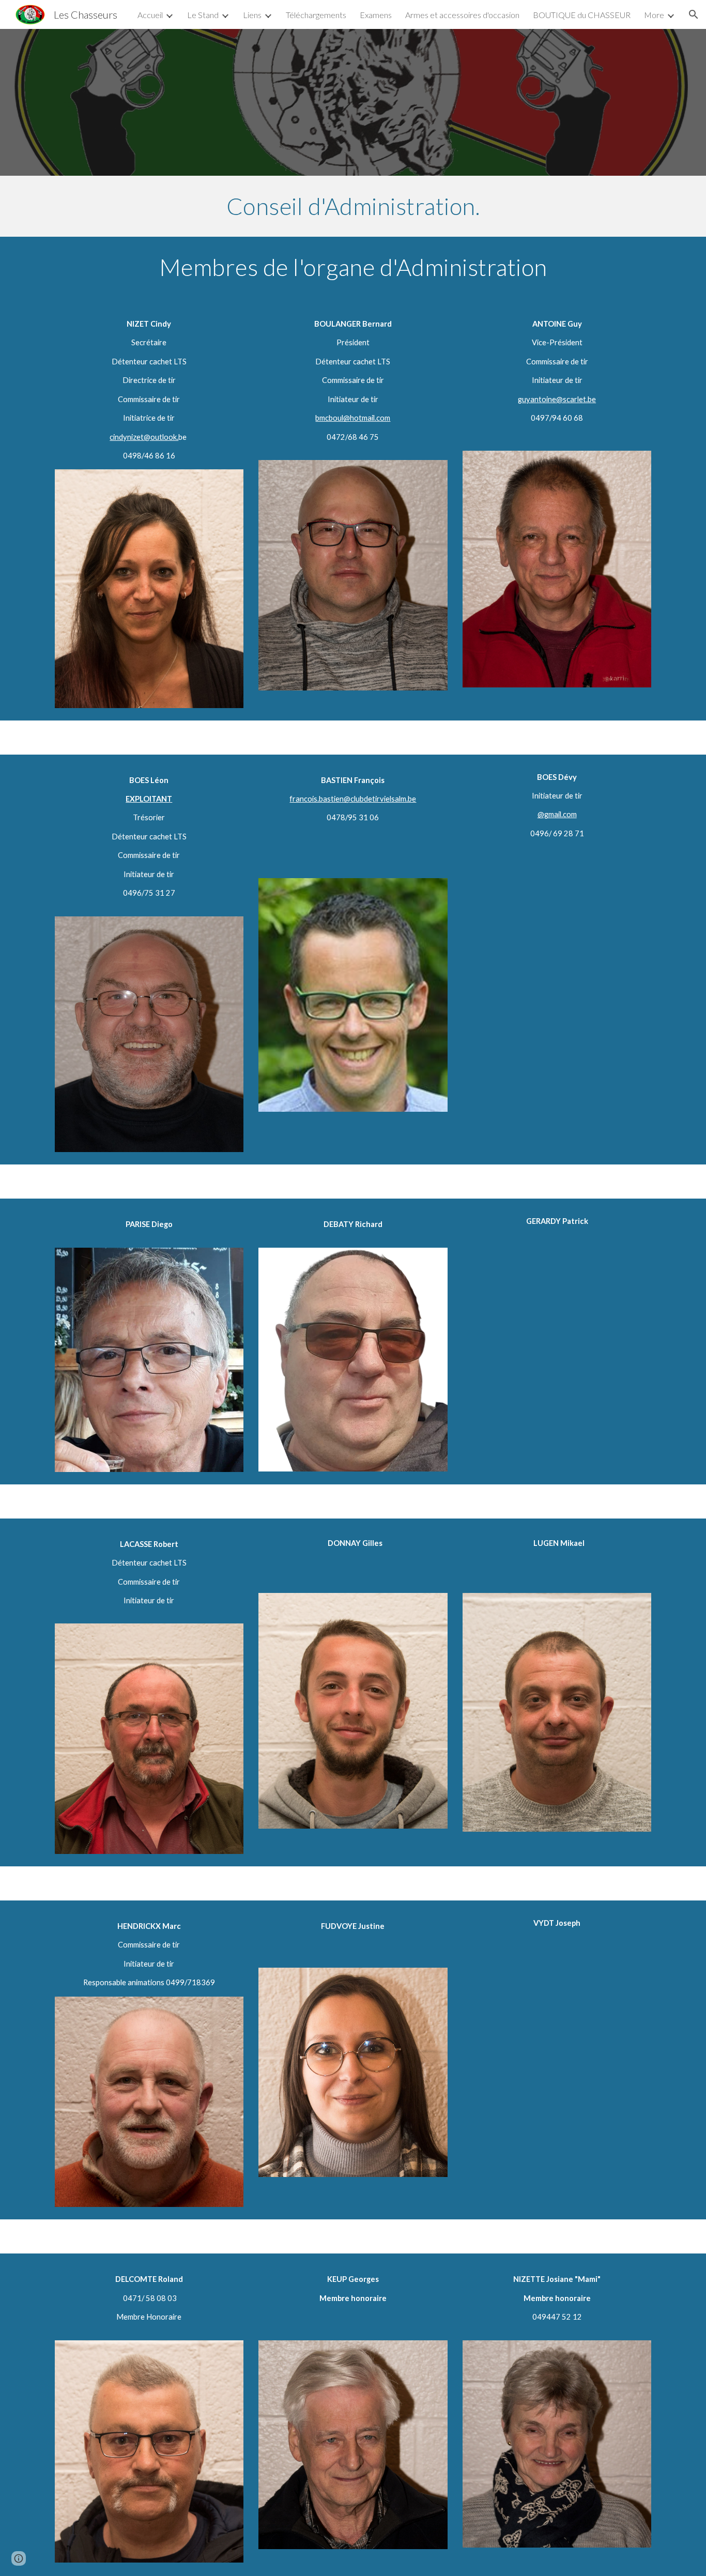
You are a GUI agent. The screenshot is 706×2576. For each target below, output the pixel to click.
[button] (694, 14)
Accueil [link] (150, 15)
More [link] (654, 15)
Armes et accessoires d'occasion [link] (462, 15)
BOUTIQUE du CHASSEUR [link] (582, 15)
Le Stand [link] (203, 15)
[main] (353, 206)
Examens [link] (376, 15)
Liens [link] (252, 15)
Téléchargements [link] (316, 15)
